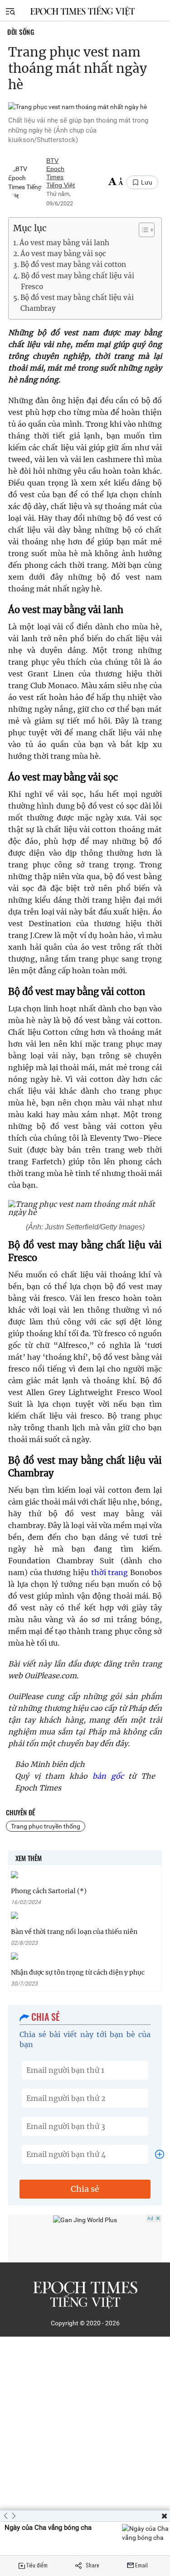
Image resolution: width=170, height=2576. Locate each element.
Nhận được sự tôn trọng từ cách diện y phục (78, 1972)
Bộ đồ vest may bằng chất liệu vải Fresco (78, 281)
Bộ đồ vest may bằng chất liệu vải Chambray (77, 303)
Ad (150, 2218)
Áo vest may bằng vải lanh (64, 243)
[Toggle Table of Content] (142, 230)
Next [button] (11, 2516)
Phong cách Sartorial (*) (49, 1891)
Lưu (147, 182)
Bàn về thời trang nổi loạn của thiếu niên (74, 1932)
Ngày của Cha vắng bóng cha (48, 2528)
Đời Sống (21, 32)
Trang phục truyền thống (46, 1826)
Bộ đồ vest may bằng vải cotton (73, 264)
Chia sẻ (85, 2189)
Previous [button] (6, 2516)
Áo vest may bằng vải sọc (63, 254)
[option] (85, 2538)
